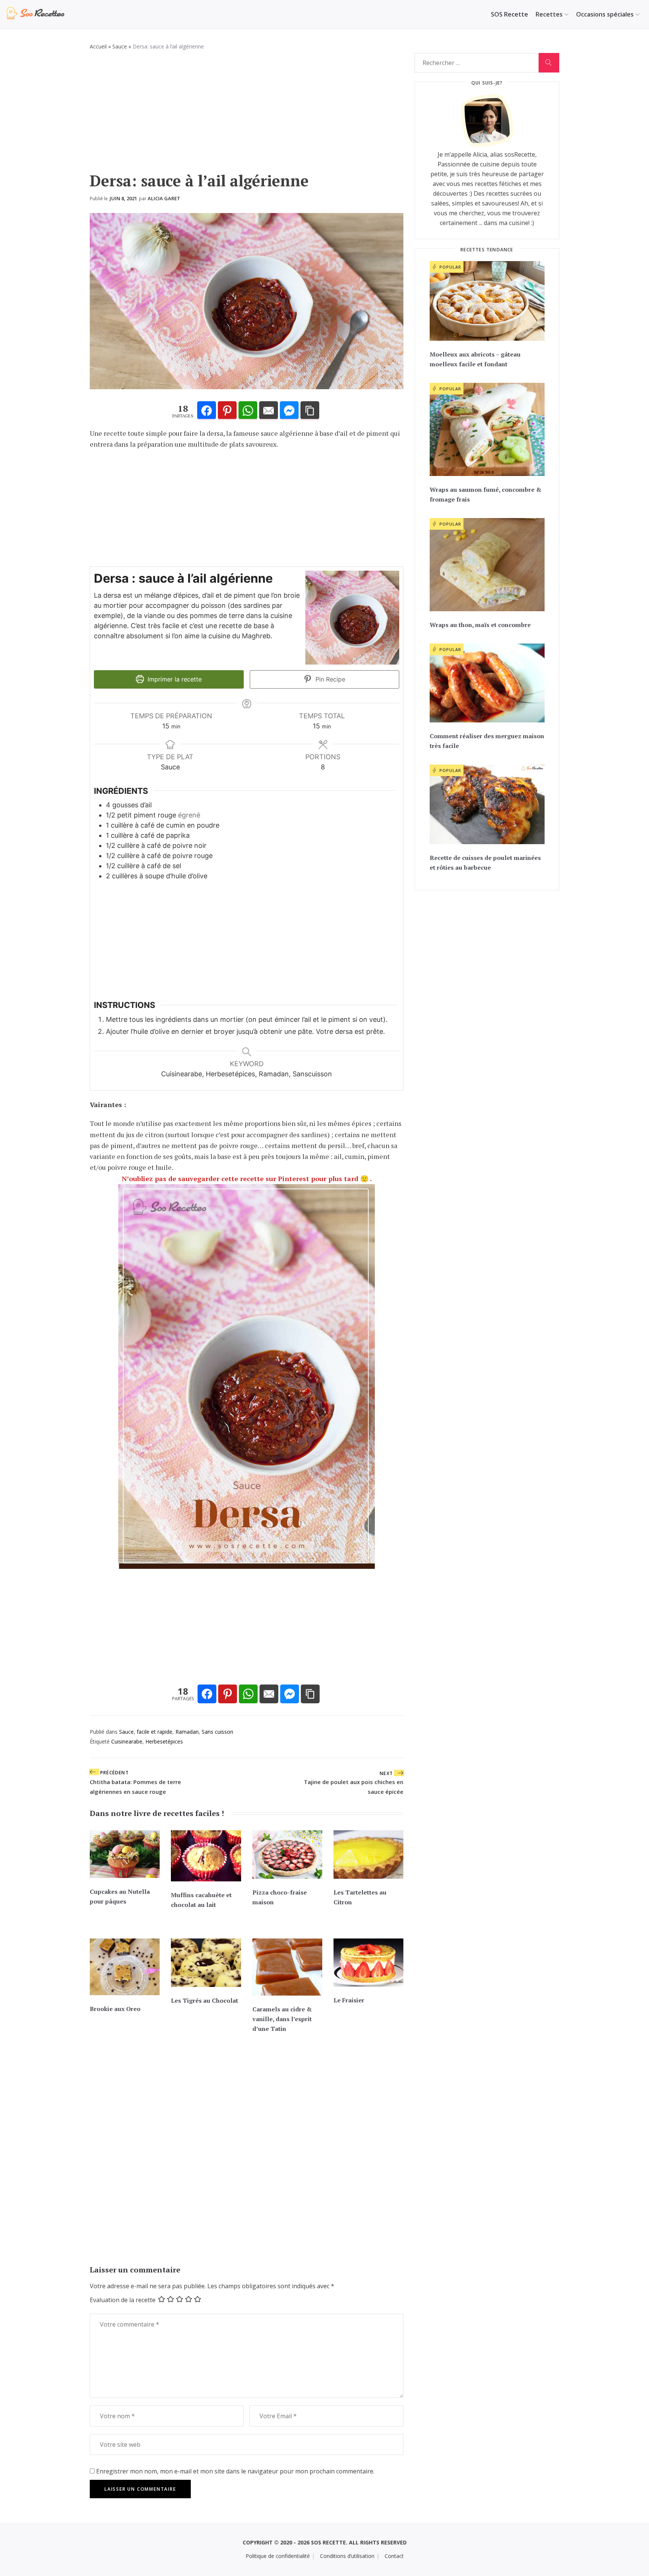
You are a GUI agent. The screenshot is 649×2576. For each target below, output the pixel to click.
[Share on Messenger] (289, 411)
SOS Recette (509, 14)
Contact (394, 2556)
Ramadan (187, 1732)
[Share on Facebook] (207, 411)
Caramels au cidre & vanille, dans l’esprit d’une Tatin (282, 2019)
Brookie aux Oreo (115, 2009)
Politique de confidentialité (278, 2556)
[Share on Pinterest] (227, 411)
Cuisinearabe (127, 1741)
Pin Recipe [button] (329, 679)
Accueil (98, 46)
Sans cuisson (217, 1732)
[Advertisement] (247, 115)
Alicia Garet (164, 198)
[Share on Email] (269, 411)
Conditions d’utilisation (347, 2556)
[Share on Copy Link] (310, 411)
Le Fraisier (349, 2000)
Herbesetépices (164, 1741)
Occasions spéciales (605, 14)
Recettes (549, 14)
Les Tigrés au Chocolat (205, 2000)
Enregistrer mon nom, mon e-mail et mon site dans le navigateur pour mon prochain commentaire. (235, 2471)
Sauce (120, 46)
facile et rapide (155, 1732)
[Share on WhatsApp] (248, 411)
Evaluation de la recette (123, 2300)
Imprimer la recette (174, 679)
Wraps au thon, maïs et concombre (480, 625)
